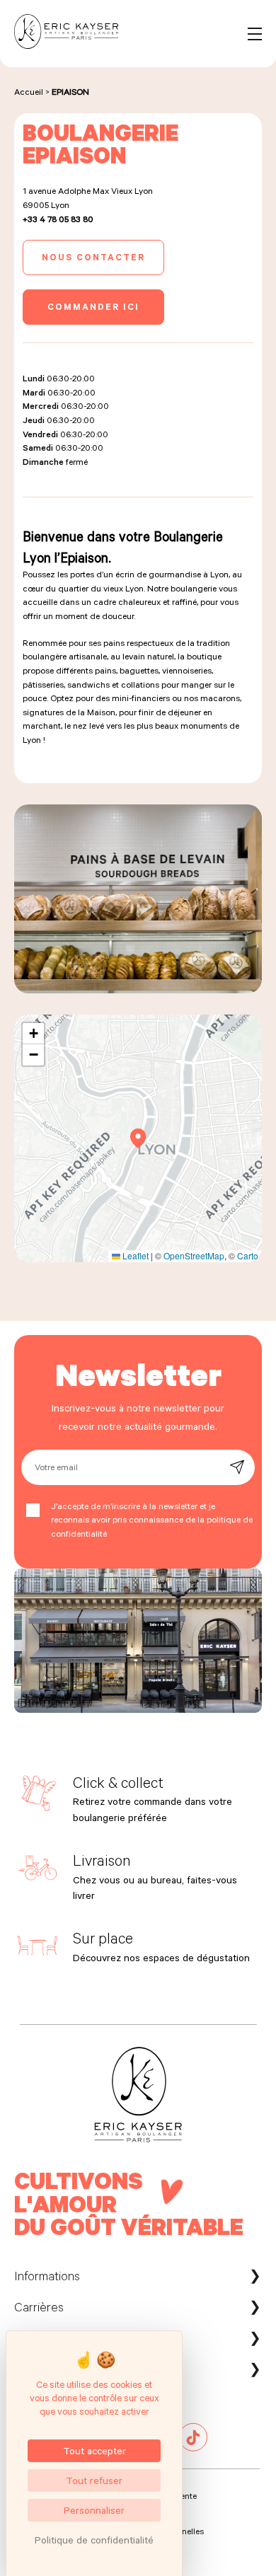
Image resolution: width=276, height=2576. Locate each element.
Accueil (29, 91)
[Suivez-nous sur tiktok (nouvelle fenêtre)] (193, 2448)
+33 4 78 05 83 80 (58, 219)
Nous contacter (93, 257)
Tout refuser (94, 2480)
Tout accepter (94, 2450)
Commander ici (93, 306)
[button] (138, 1138)
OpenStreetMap (194, 1255)
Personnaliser (94, 2510)
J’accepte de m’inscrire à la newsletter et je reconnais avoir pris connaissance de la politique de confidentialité (152, 1519)
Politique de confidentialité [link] (94, 2540)
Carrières (39, 2306)
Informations (47, 2275)
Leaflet (134, 1255)
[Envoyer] (237, 1467)
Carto (248, 1255)
